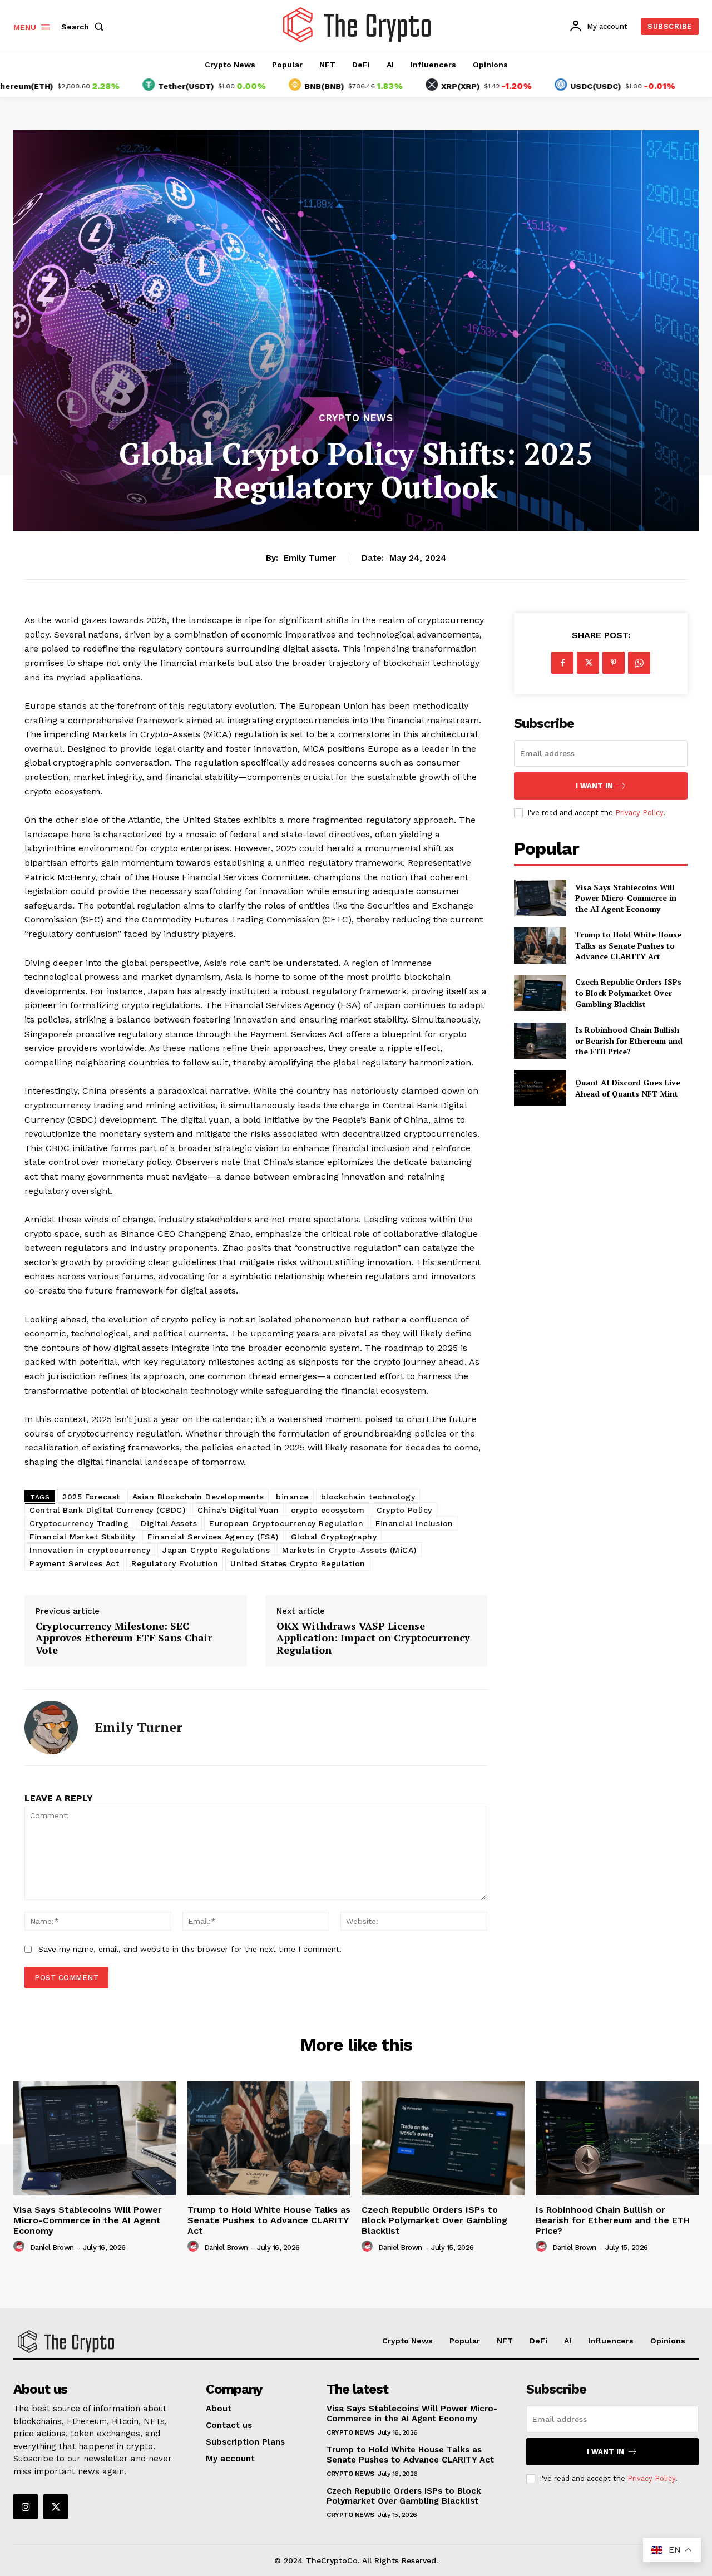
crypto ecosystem (328, 1510)
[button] (85, 27)
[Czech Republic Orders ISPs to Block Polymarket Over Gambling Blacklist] (540, 993)
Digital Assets (169, 1523)
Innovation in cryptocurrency (90, 1550)
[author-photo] (21, 2247)
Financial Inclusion (414, 1523)
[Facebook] (562, 663)
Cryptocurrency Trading (79, 1523)
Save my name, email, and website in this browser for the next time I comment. (190, 1949)
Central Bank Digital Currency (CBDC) (107, 1510)
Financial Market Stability (82, 1537)
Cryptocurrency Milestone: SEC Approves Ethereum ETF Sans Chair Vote (124, 1638)
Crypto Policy (404, 1510)
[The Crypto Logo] (358, 25)
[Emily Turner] (51, 1728)
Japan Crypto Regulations (216, 1550)
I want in (594, 786)
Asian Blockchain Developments (198, 1497)
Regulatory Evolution (175, 1563)
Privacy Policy (639, 813)
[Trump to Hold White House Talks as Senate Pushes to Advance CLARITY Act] (540, 946)
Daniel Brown (52, 2247)
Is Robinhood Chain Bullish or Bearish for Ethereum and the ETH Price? (629, 1040)
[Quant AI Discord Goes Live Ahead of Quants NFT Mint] (540, 1088)
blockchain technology (368, 1497)
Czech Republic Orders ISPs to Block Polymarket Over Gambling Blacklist (628, 993)
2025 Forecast (91, 1497)
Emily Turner (310, 558)
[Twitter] (588, 663)
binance (292, 1497)
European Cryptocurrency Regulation (286, 1523)
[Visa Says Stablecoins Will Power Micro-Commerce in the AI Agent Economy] (540, 898)
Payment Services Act (74, 1563)
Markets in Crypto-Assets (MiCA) (349, 1550)
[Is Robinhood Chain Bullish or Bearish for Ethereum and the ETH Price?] (540, 1041)
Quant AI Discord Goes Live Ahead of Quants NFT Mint (628, 1088)
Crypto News (356, 418)
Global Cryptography (334, 1537)
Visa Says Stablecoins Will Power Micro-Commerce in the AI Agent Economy (626, 898)
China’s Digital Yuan (238, 1510)
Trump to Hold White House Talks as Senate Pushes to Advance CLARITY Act (628, 945)
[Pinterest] (614, 663)
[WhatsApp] (639, 663)
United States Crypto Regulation (298, 1563)
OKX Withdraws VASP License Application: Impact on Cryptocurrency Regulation (373, 1638)
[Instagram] (26, 2506)
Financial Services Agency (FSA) (213, 1537)
